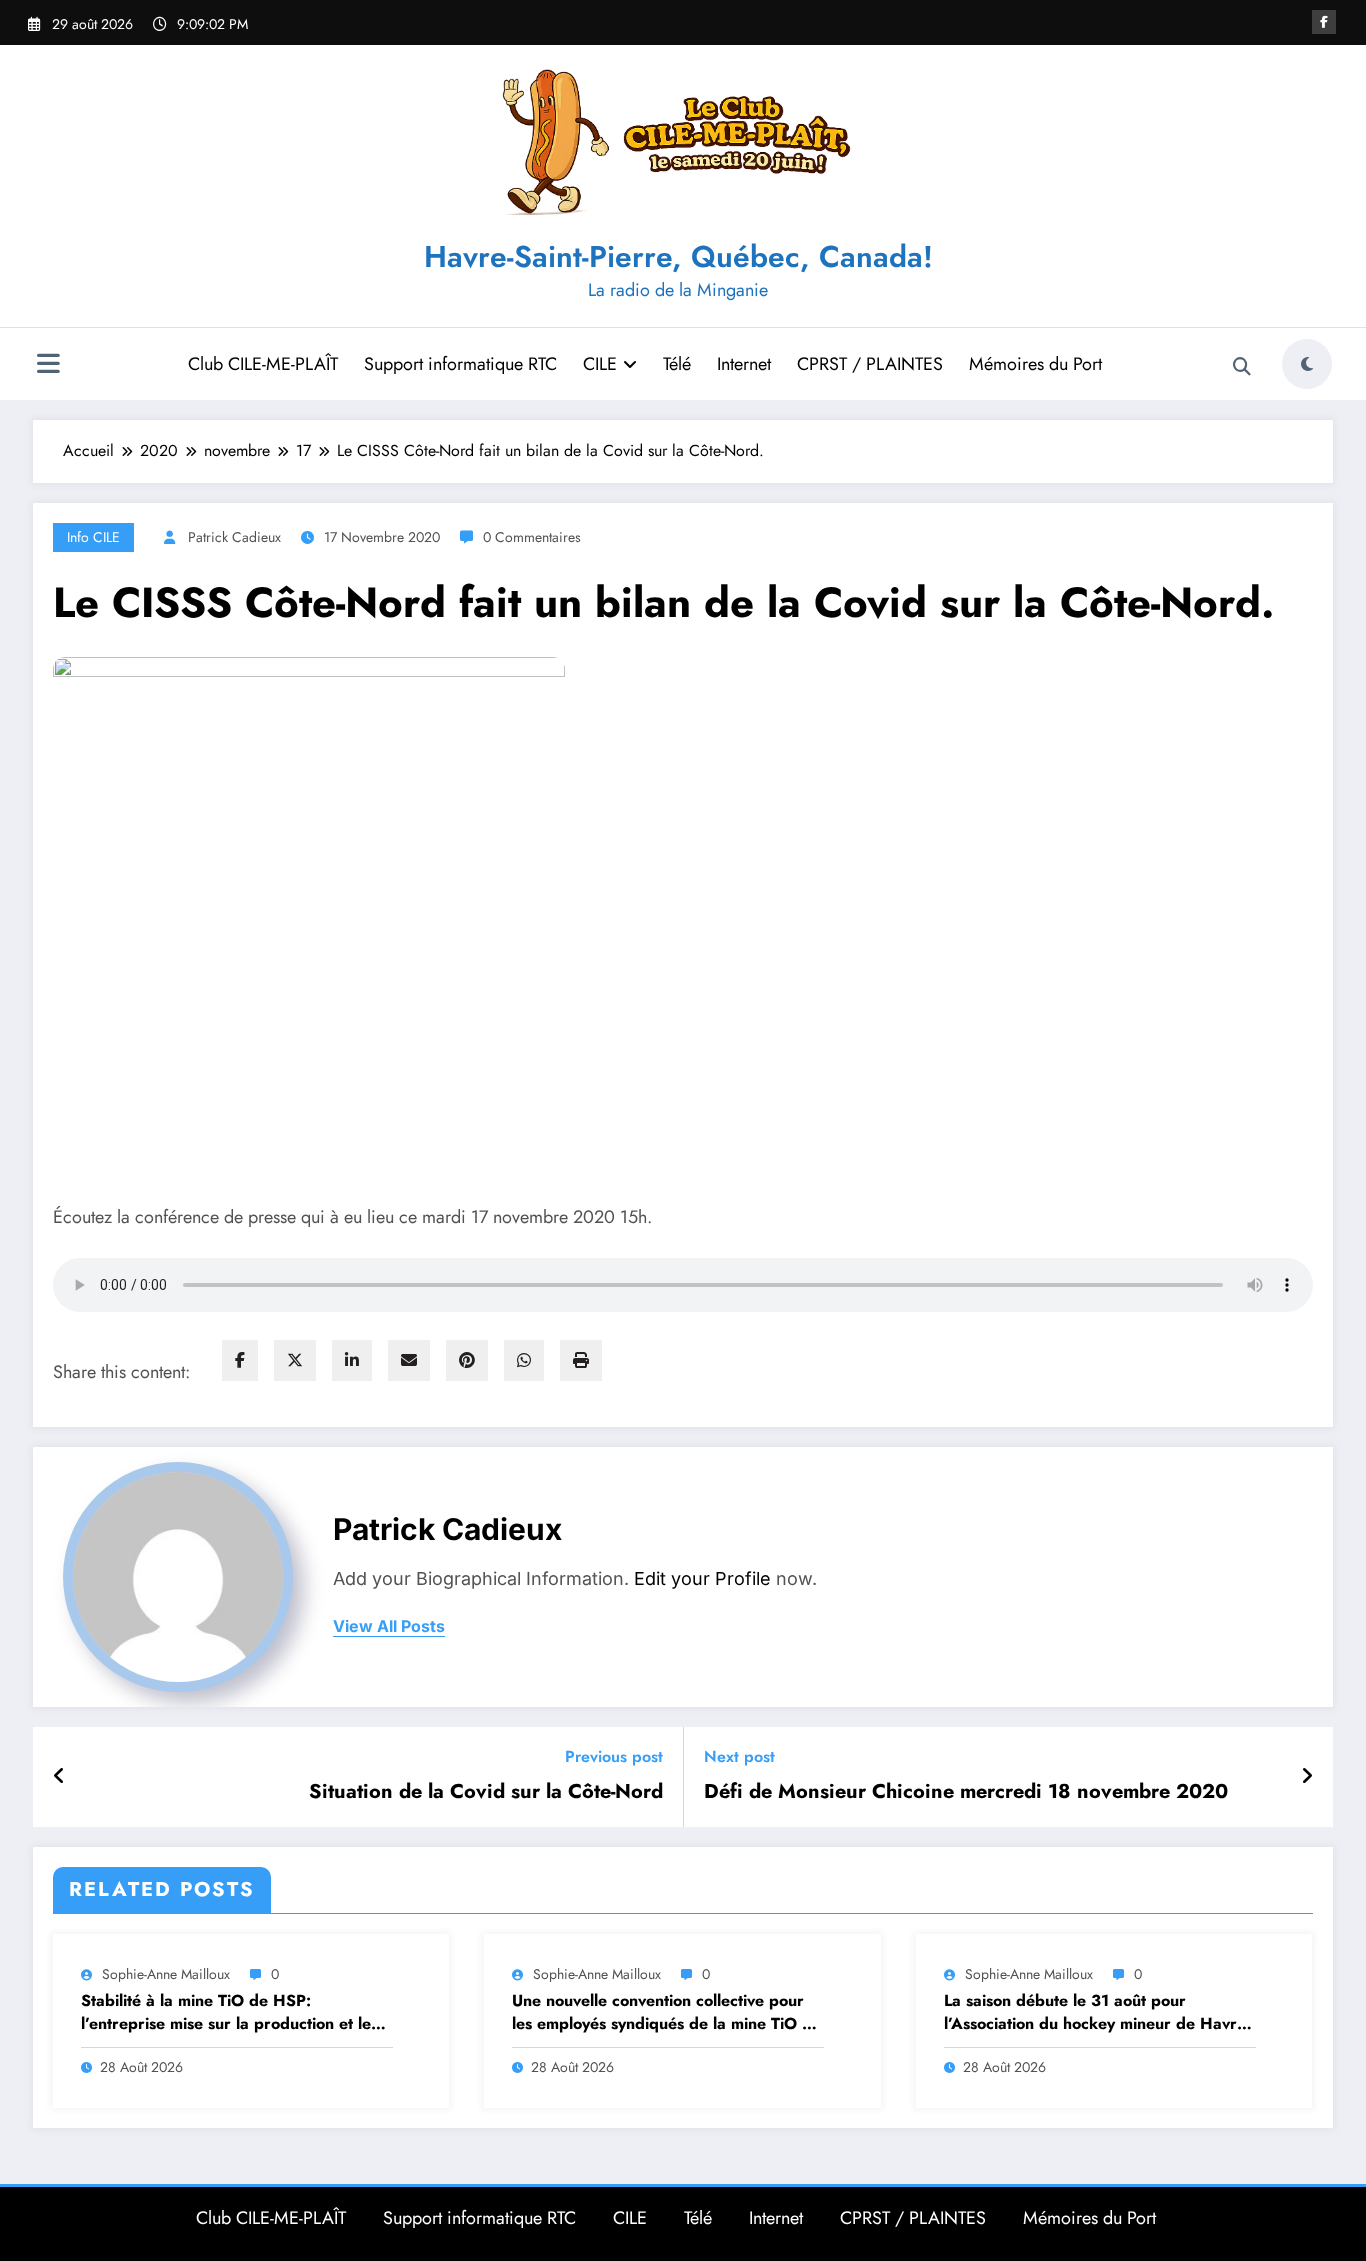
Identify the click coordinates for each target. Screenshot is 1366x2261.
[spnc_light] (1307, 364)
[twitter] (295, 1360)
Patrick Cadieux (234, 537)
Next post (739, 1756)
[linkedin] (352, 1360)
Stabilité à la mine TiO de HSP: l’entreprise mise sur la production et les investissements (229, 2012)
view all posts (389, 1626)
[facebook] (240, 1360)
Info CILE (93, 537)
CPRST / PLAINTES (870, 364)
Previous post (614, 1756)
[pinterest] (467, 1360)
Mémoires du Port (1035, 364)
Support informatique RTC (460, 364)
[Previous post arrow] (59, 1777)
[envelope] (409, 1360)
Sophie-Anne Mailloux (166, 1974)
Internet (744, 364)
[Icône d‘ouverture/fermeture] (48, 366)
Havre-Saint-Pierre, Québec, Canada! (678, 256)
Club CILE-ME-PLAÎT (263, 364)
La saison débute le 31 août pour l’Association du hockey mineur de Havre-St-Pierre (1097, 2012)
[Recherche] (1242, 367)
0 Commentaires (532, 537)
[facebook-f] (1324, 22)
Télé (677, 364)
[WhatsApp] (524, 1360)
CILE (600, 364)
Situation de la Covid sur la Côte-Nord (486, 1792)
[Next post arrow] (1307, 1777)
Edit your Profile (702, 1578)
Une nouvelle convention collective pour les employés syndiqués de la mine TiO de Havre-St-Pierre (666, 2012)
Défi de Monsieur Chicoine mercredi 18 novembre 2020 (966, 1792)
